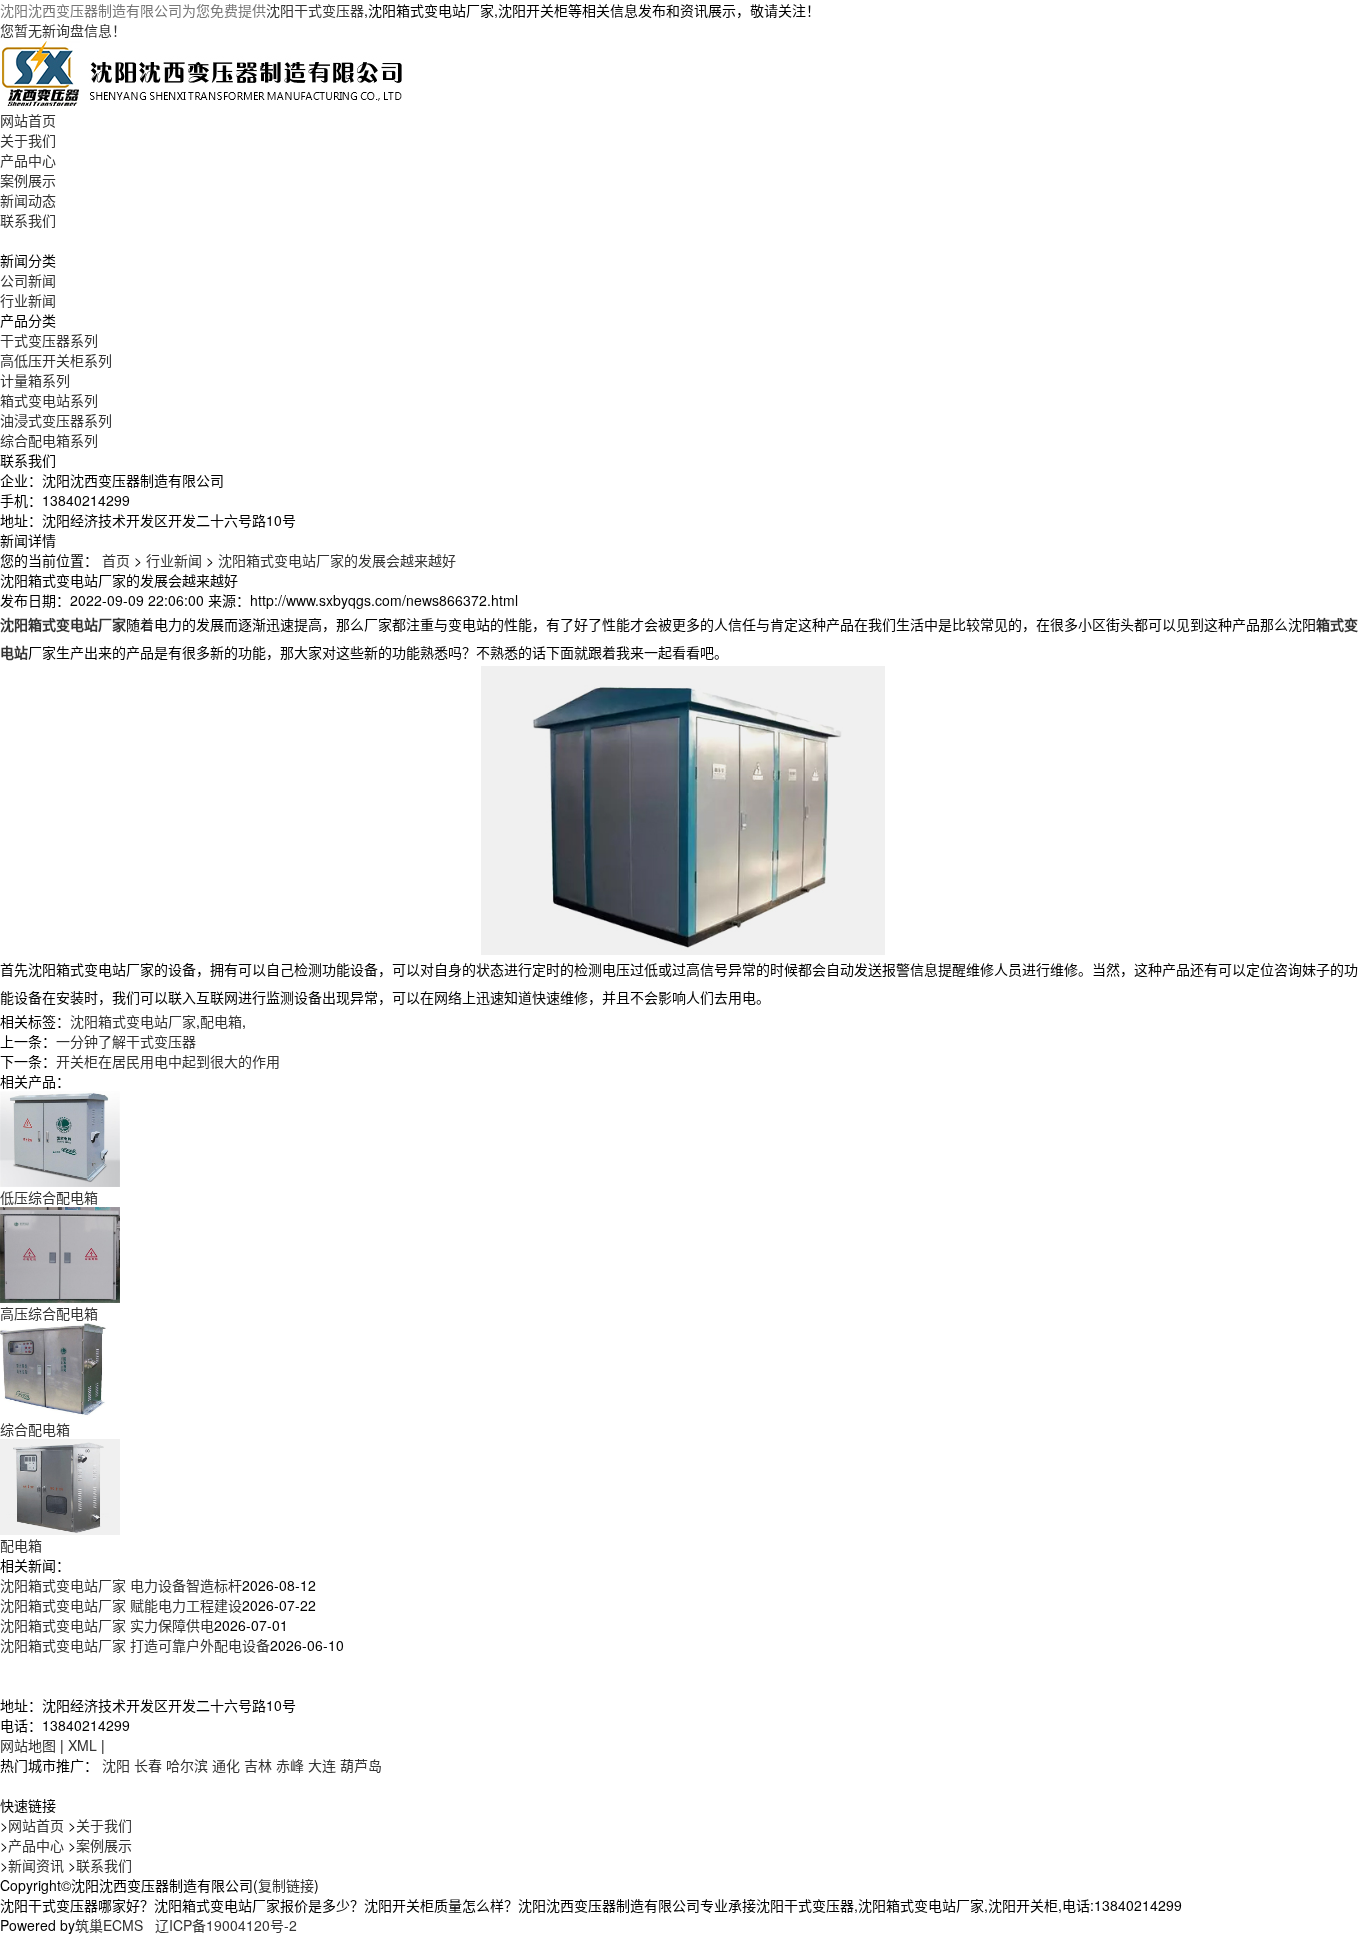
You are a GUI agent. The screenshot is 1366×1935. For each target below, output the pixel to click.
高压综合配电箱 (49, 1313)
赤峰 (290, 1765)
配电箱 (221, 1021)
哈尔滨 (187, 1765)
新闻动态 (28, 200)
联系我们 (28, 220)
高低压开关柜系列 (56, 360)
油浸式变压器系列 (56, 420)
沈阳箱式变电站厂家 (133, 1021)
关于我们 (28, 140)
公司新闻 (28, 280)
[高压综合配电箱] (60, 1253)
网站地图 (28, 1745)
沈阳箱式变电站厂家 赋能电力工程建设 (121, 1605)
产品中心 (28, 160)
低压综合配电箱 (49, 1197)
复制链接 (286, 1885)
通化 (226, 1765)
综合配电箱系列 (49, 440)
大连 (322, 1765)
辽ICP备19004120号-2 (226, 1925)
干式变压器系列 (49, 340)
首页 (116, 560)
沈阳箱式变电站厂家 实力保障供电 (107, 1625)
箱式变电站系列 (49, 400)
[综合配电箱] (60, 1369)
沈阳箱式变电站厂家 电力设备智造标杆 (121, 1585)
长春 (148, 1765)
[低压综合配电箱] (60, 1137)
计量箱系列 (35, 380)
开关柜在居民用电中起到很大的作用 (168, 1061)
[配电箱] (60, 1485)
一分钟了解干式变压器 (126, 1041)
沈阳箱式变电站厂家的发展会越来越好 (337, 560)
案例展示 (28, 180)
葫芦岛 (361, 1765)
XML (82, 1745)
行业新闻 (28, 300)
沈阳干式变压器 (315, 10)
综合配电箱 (35, 1429)
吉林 (258, 1765)
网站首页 (28, 120)
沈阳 (116, 1765)
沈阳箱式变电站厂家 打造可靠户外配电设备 (135, 1645)
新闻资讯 (36, 1865)
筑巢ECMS (109, 1925)
